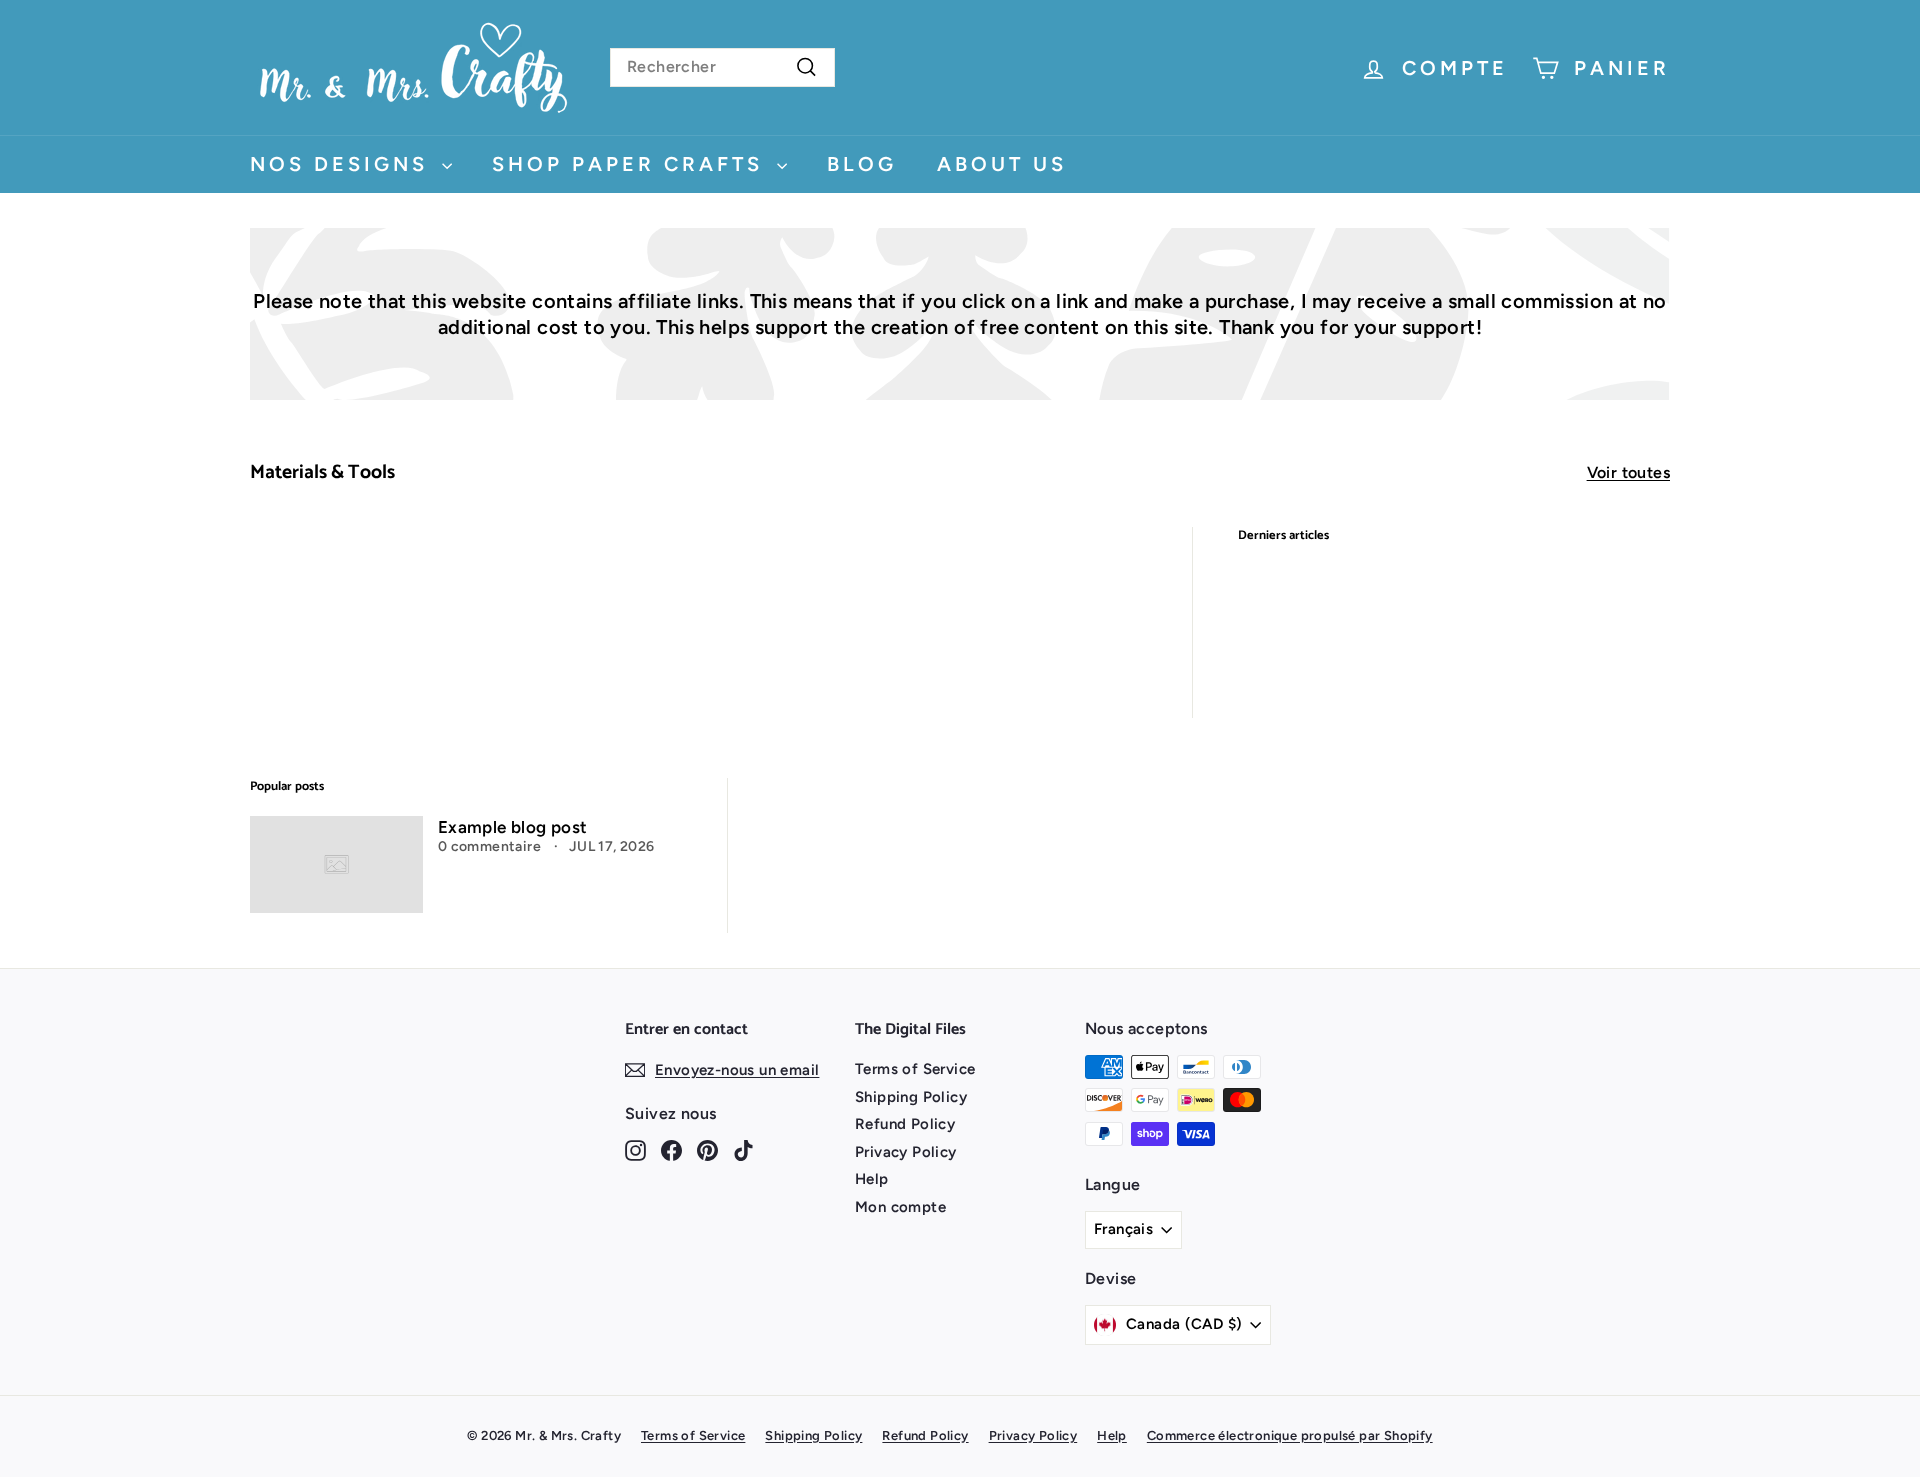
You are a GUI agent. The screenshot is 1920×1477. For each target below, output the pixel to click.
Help (872, 1179)
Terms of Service (915, 1069)
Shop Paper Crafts (632, 164)
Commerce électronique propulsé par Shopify (1290, 1435)
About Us (1002, 164)
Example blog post (513, 827)
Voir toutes (1628, 472)
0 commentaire (491, 846)
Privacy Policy (906, 1152)
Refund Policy (905, 1124)
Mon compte (900, 1207)
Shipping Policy (911, 1097)
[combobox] (722, 67)
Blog (862, 164)
